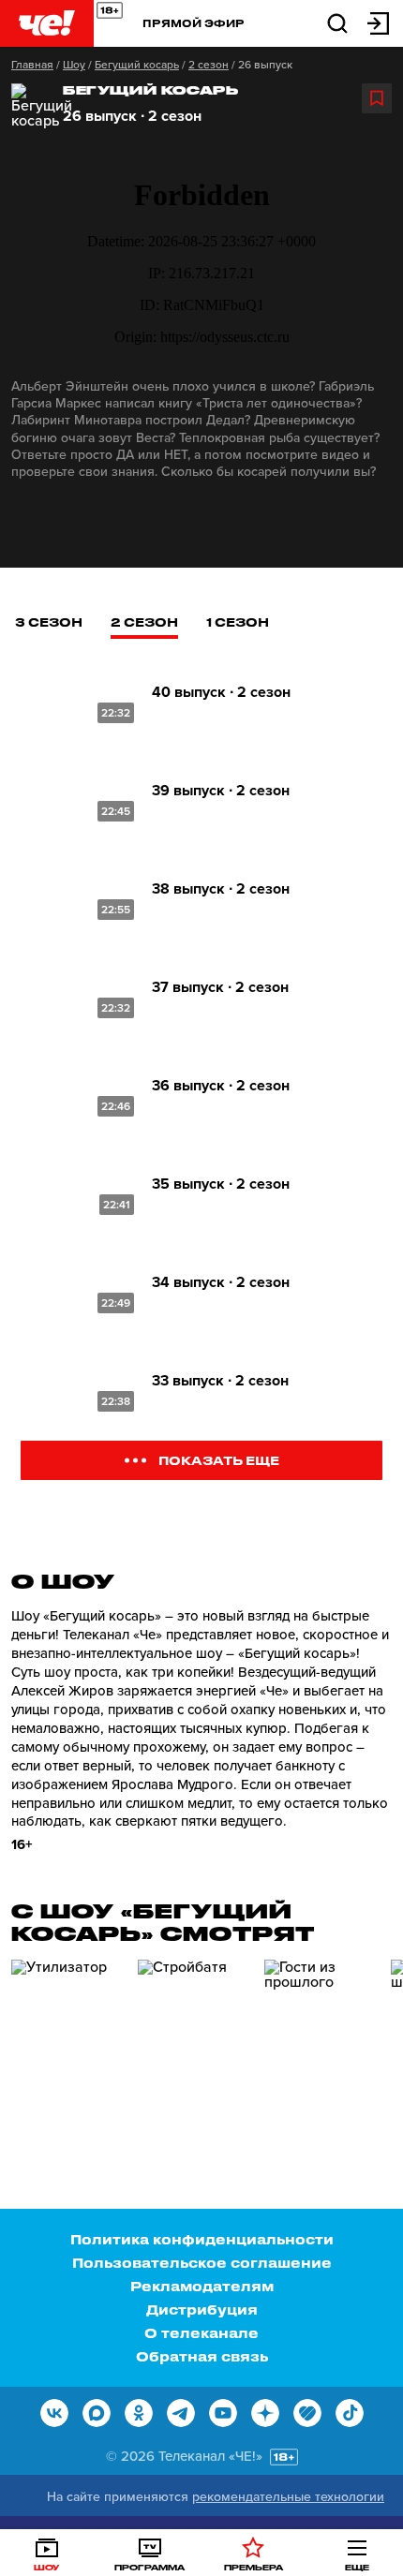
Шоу (74, 65)
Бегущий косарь (137, 65)
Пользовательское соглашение (202, 2263)
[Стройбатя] (194, 2039)
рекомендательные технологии (288, 2497)
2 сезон (209, 65)
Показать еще (219, 1460)
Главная (32, 65)
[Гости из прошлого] (321, 2039)
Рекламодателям (202, 2286)
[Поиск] (337, 22)
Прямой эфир (194, 23)
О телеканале (201, 2333)
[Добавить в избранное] (377, 98)
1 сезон (238, 622)
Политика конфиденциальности (202, 2239)
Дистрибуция (202, 2310)
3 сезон (49, 622)
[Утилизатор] (67, 2039)
